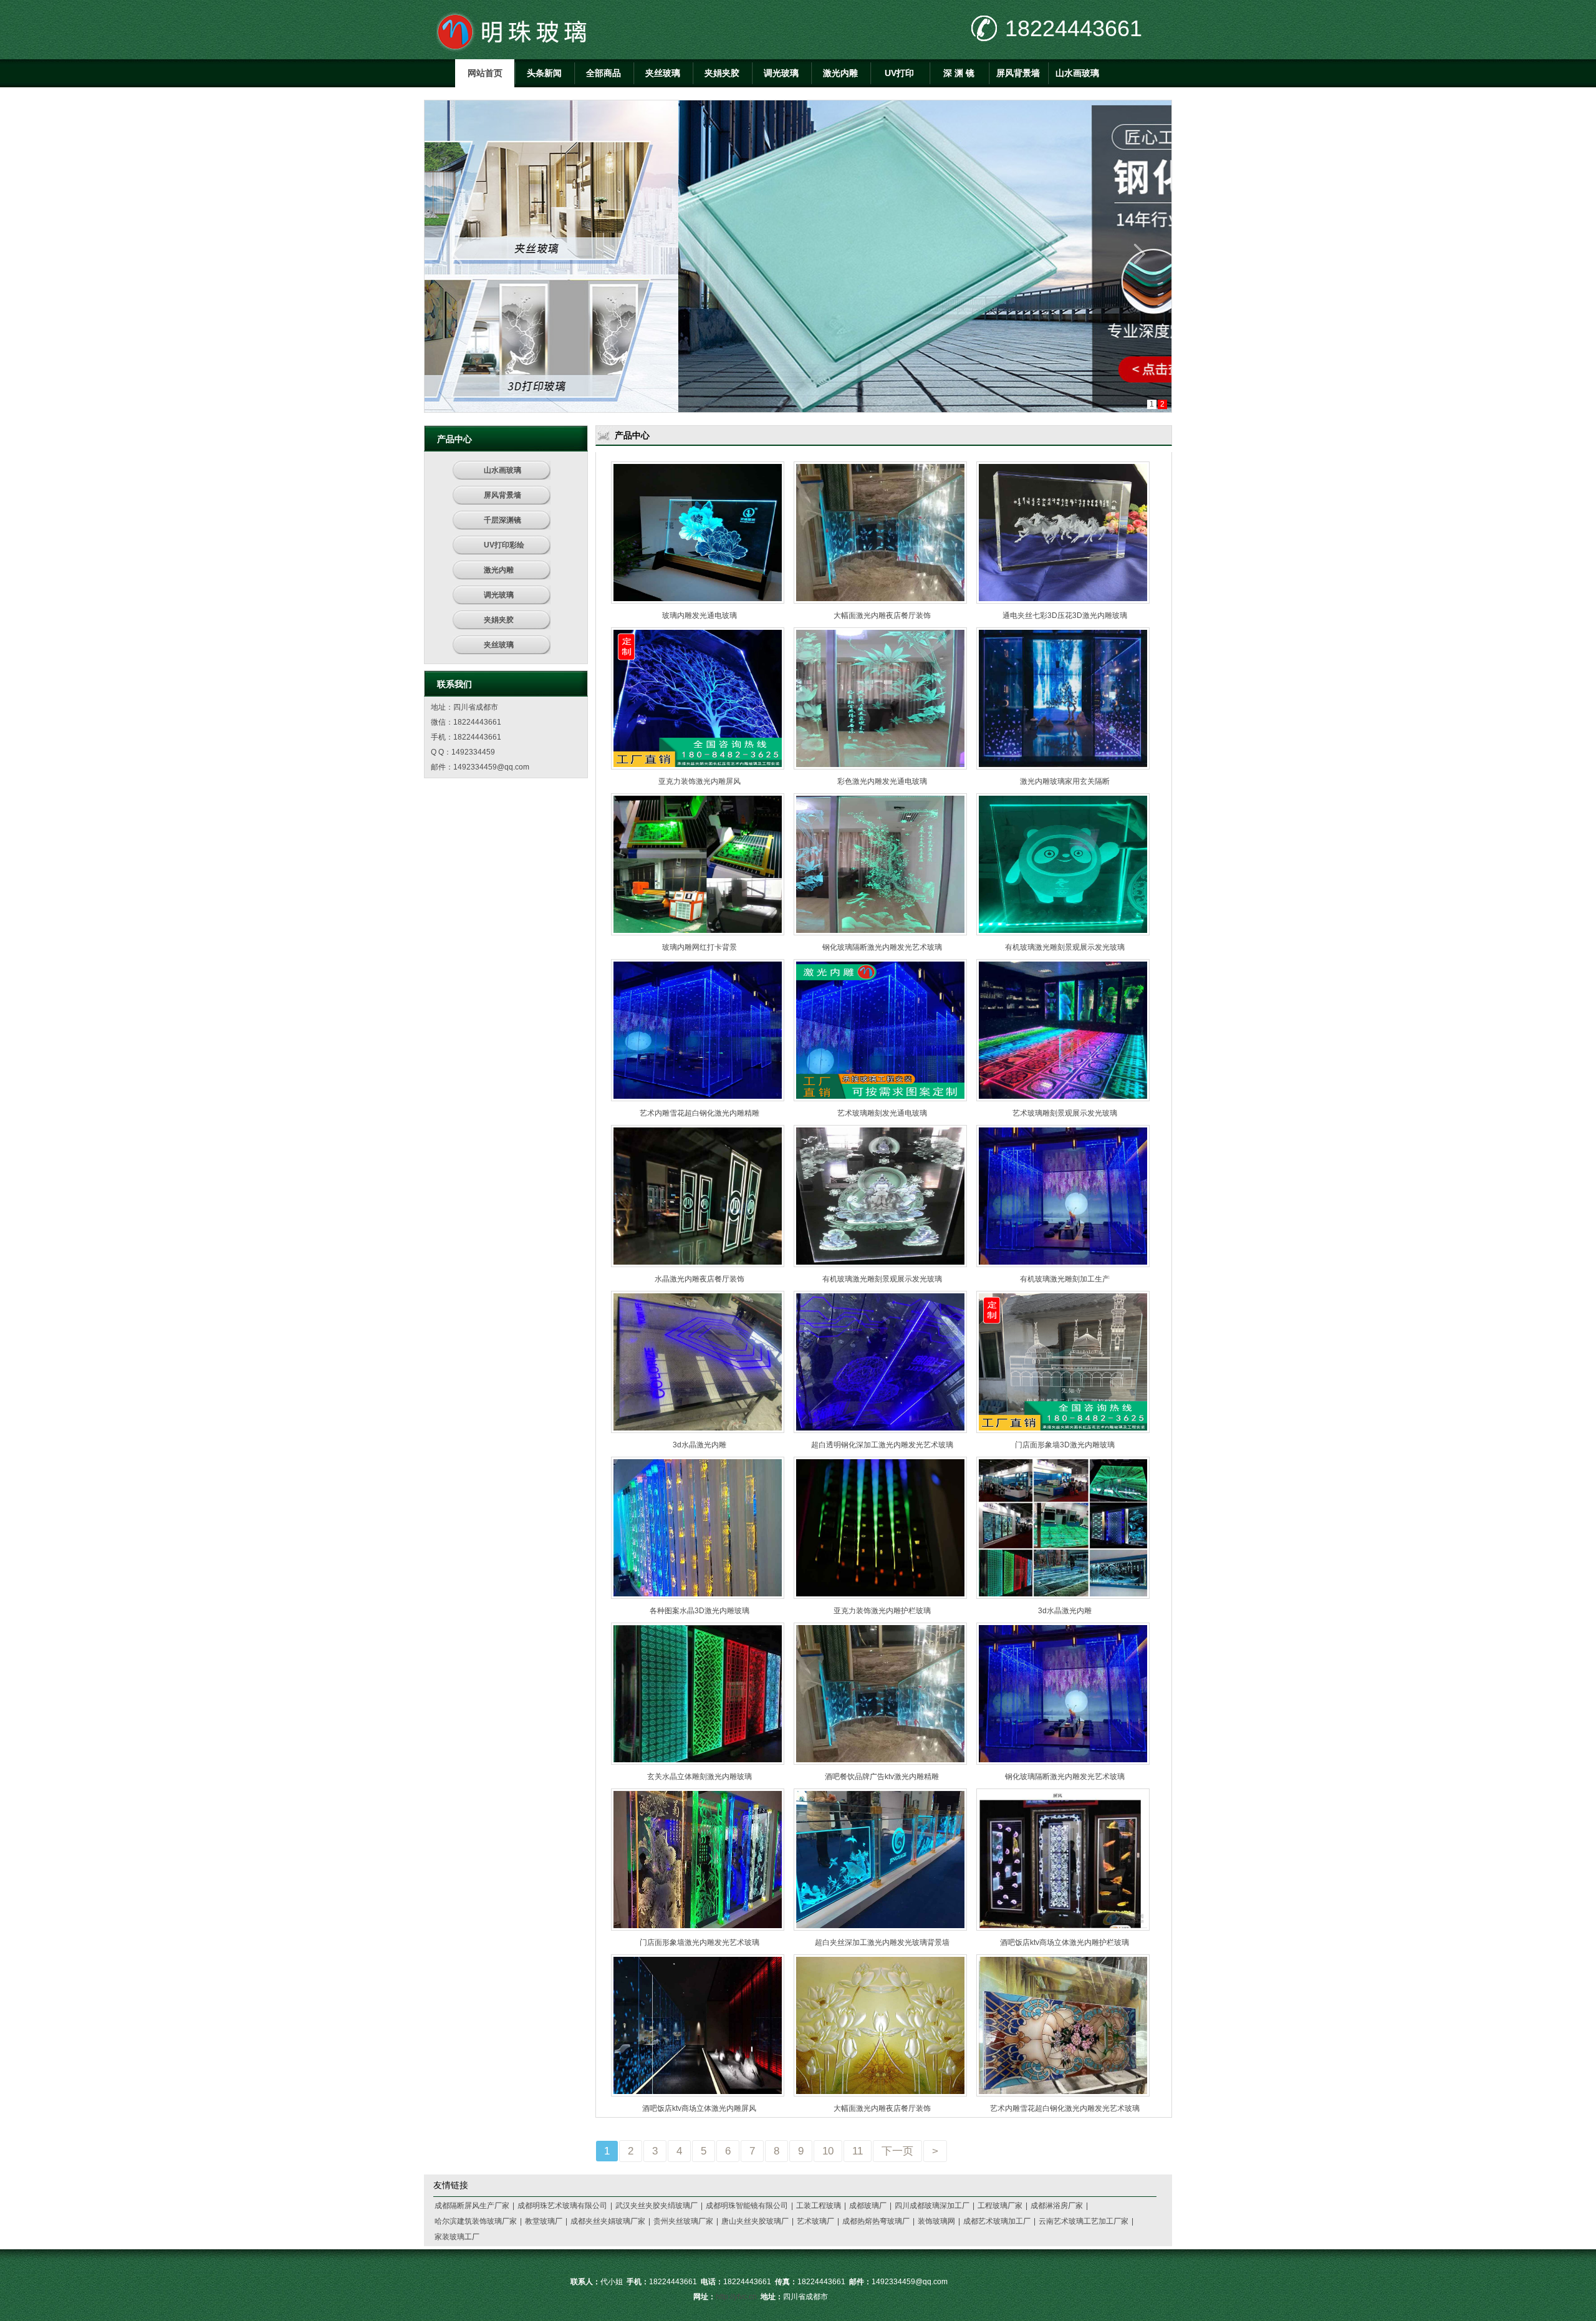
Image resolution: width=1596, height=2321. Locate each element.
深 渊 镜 (959, 73)
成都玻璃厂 (868, 2206)
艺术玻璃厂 (815, 2221)
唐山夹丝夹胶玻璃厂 (755, 2221)
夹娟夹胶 (722, 73)
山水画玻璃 (1077, 73)
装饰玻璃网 (936, 2221)
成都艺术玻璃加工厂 (997, 2221)
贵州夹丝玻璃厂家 (683, 2221)
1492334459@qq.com (491, 767)
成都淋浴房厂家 (1057, 2206)
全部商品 (603, 73)
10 (828, 2151)
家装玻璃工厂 (457, 2237)
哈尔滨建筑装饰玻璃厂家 (476, 2221)
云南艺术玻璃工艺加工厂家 (1084, 2221)
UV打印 (899, 73)
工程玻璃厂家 (1000, 2206)
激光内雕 (840, 73)
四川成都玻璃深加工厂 (932, 2206)
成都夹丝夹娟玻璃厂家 (608, 2221)
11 (858, 2151)
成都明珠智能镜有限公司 (747, 2206)
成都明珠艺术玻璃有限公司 (562, 2206)
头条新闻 (544, 73)
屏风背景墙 (1018, 73)
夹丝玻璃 (663, 73)
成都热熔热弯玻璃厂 (876, 2221)
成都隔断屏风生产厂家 (472, 2206)
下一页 (897, 2151)
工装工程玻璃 (819, 2206)
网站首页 (485, 73)
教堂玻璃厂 (544, 2221)
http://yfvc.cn (736, 2297)
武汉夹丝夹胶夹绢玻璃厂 (656, 2206)
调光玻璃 (781, 73)
